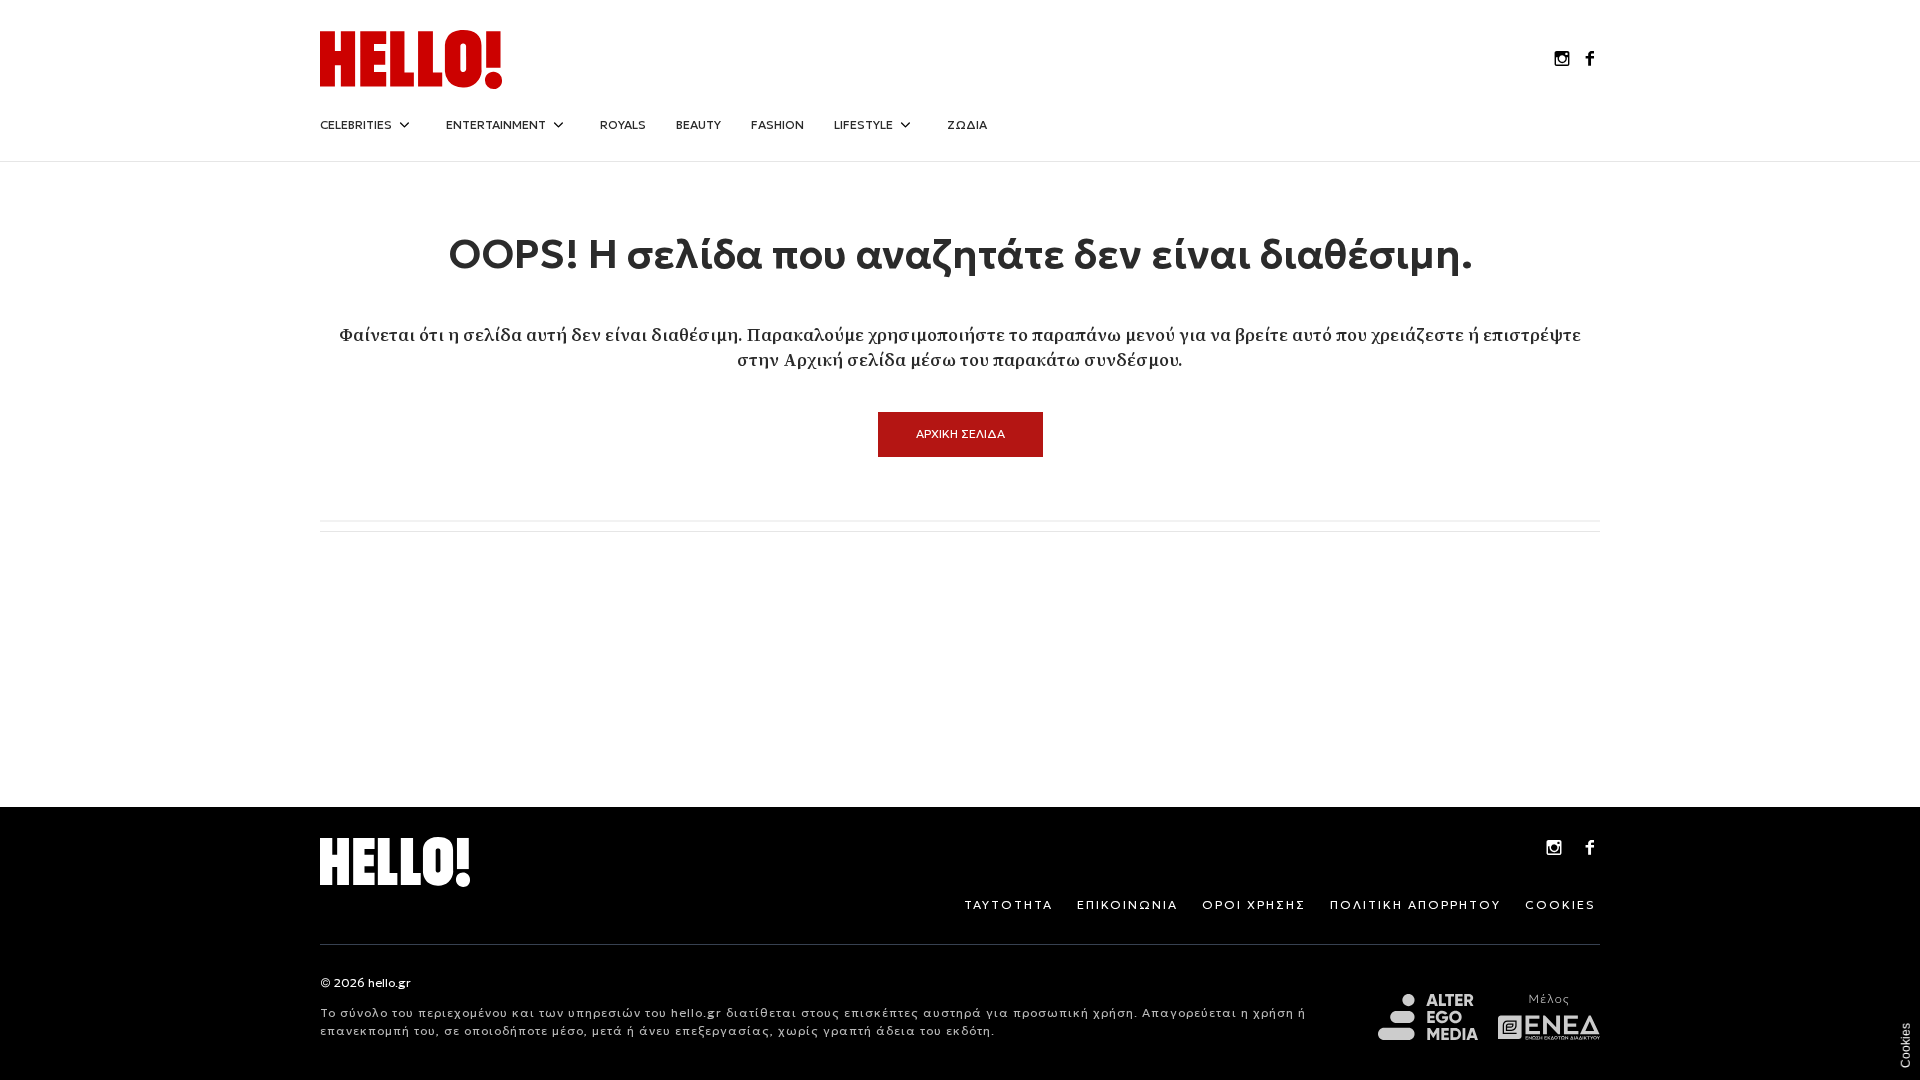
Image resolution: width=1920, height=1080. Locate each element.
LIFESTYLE (863, 124)
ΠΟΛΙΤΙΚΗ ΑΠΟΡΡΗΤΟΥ (1415, 904)
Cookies (1906, 1045)
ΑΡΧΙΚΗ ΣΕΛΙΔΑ (960, 433)
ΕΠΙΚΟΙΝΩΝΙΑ (1127, 904)
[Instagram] (1554, 850)
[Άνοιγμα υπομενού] (404, 125)
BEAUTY (698, 124)
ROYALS (623, 124)
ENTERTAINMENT (496, 124)
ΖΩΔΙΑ (967, 124)
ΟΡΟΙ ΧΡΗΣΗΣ (1254, 904)
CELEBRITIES (356, 124)
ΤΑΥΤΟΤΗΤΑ (1008, 904)
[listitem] (1562, 60)
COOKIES (1560, 904)
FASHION (777, 124)
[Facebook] (1590, 850)
